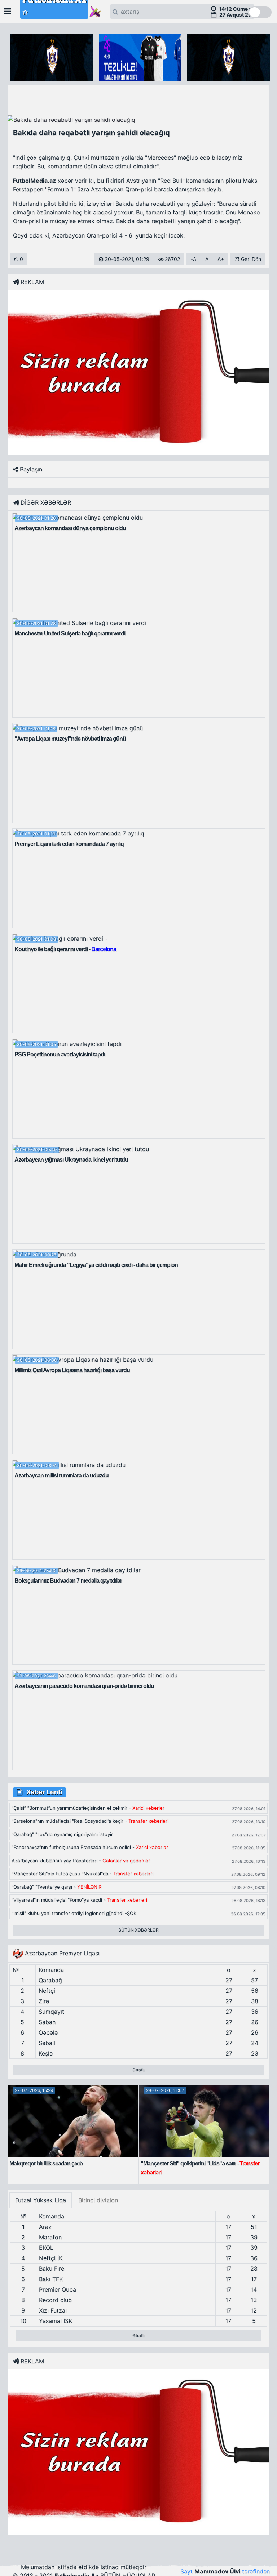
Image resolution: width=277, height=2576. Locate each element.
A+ (221, 259)
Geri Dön (250, 259)
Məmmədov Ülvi (217, 2571)
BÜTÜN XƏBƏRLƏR (138, 1930)
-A (194, 259)
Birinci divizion (98, 2200)
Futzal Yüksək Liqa (41, 2200)
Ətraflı (138, 2070)
